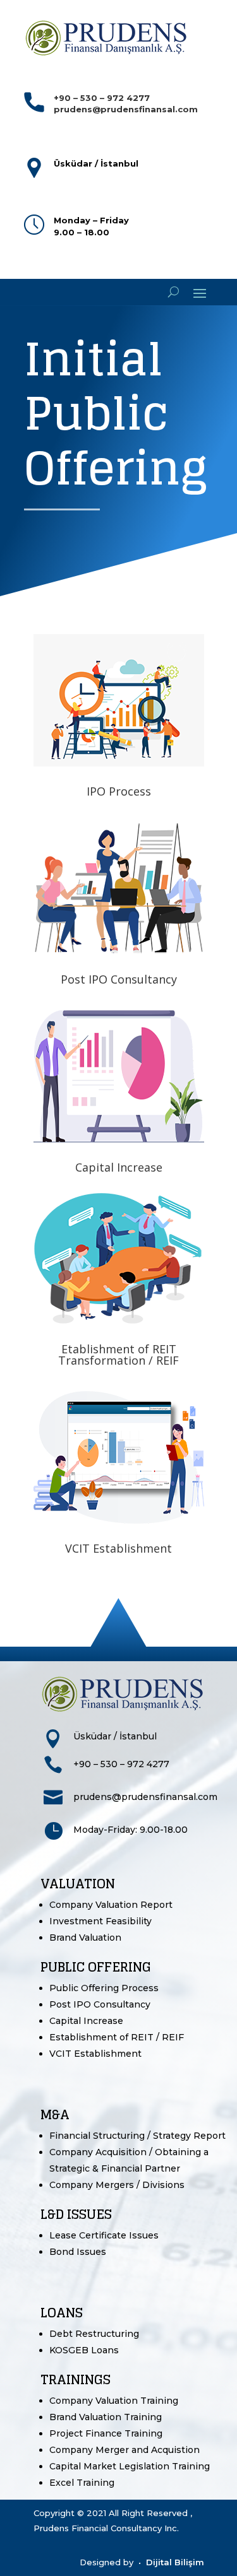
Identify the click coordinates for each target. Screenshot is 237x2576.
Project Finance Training (106, 2433)
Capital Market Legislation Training (130, 2466)
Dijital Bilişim (175, 2562)
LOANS (62, 2313)
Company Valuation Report (111, 1905)
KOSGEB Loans (84, 2350)
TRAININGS (76, 2380)
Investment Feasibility (100, 1921)
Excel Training (82, 2483)
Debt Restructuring (94, 2334)
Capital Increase (119, 1167)
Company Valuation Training (114, 2401)
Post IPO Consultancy (119, 979)
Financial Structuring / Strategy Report (137, 2136)
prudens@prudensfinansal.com (145, 1797)
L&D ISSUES (76, 2214)
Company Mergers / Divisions (117, 2185)
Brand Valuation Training (106, 2417)
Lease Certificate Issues (104, 2235)
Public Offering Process (104, 1988)
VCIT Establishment (118, 1548)
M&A (55, 2115)
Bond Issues (78, 2252)
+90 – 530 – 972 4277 (121, 1764)
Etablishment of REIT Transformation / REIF (118, 1355)
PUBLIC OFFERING (96, 1967)
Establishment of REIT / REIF (117, 2037)
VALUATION (78, 1884)
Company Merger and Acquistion (125, 2450)
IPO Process (119, 791)
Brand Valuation (85, 1938)
